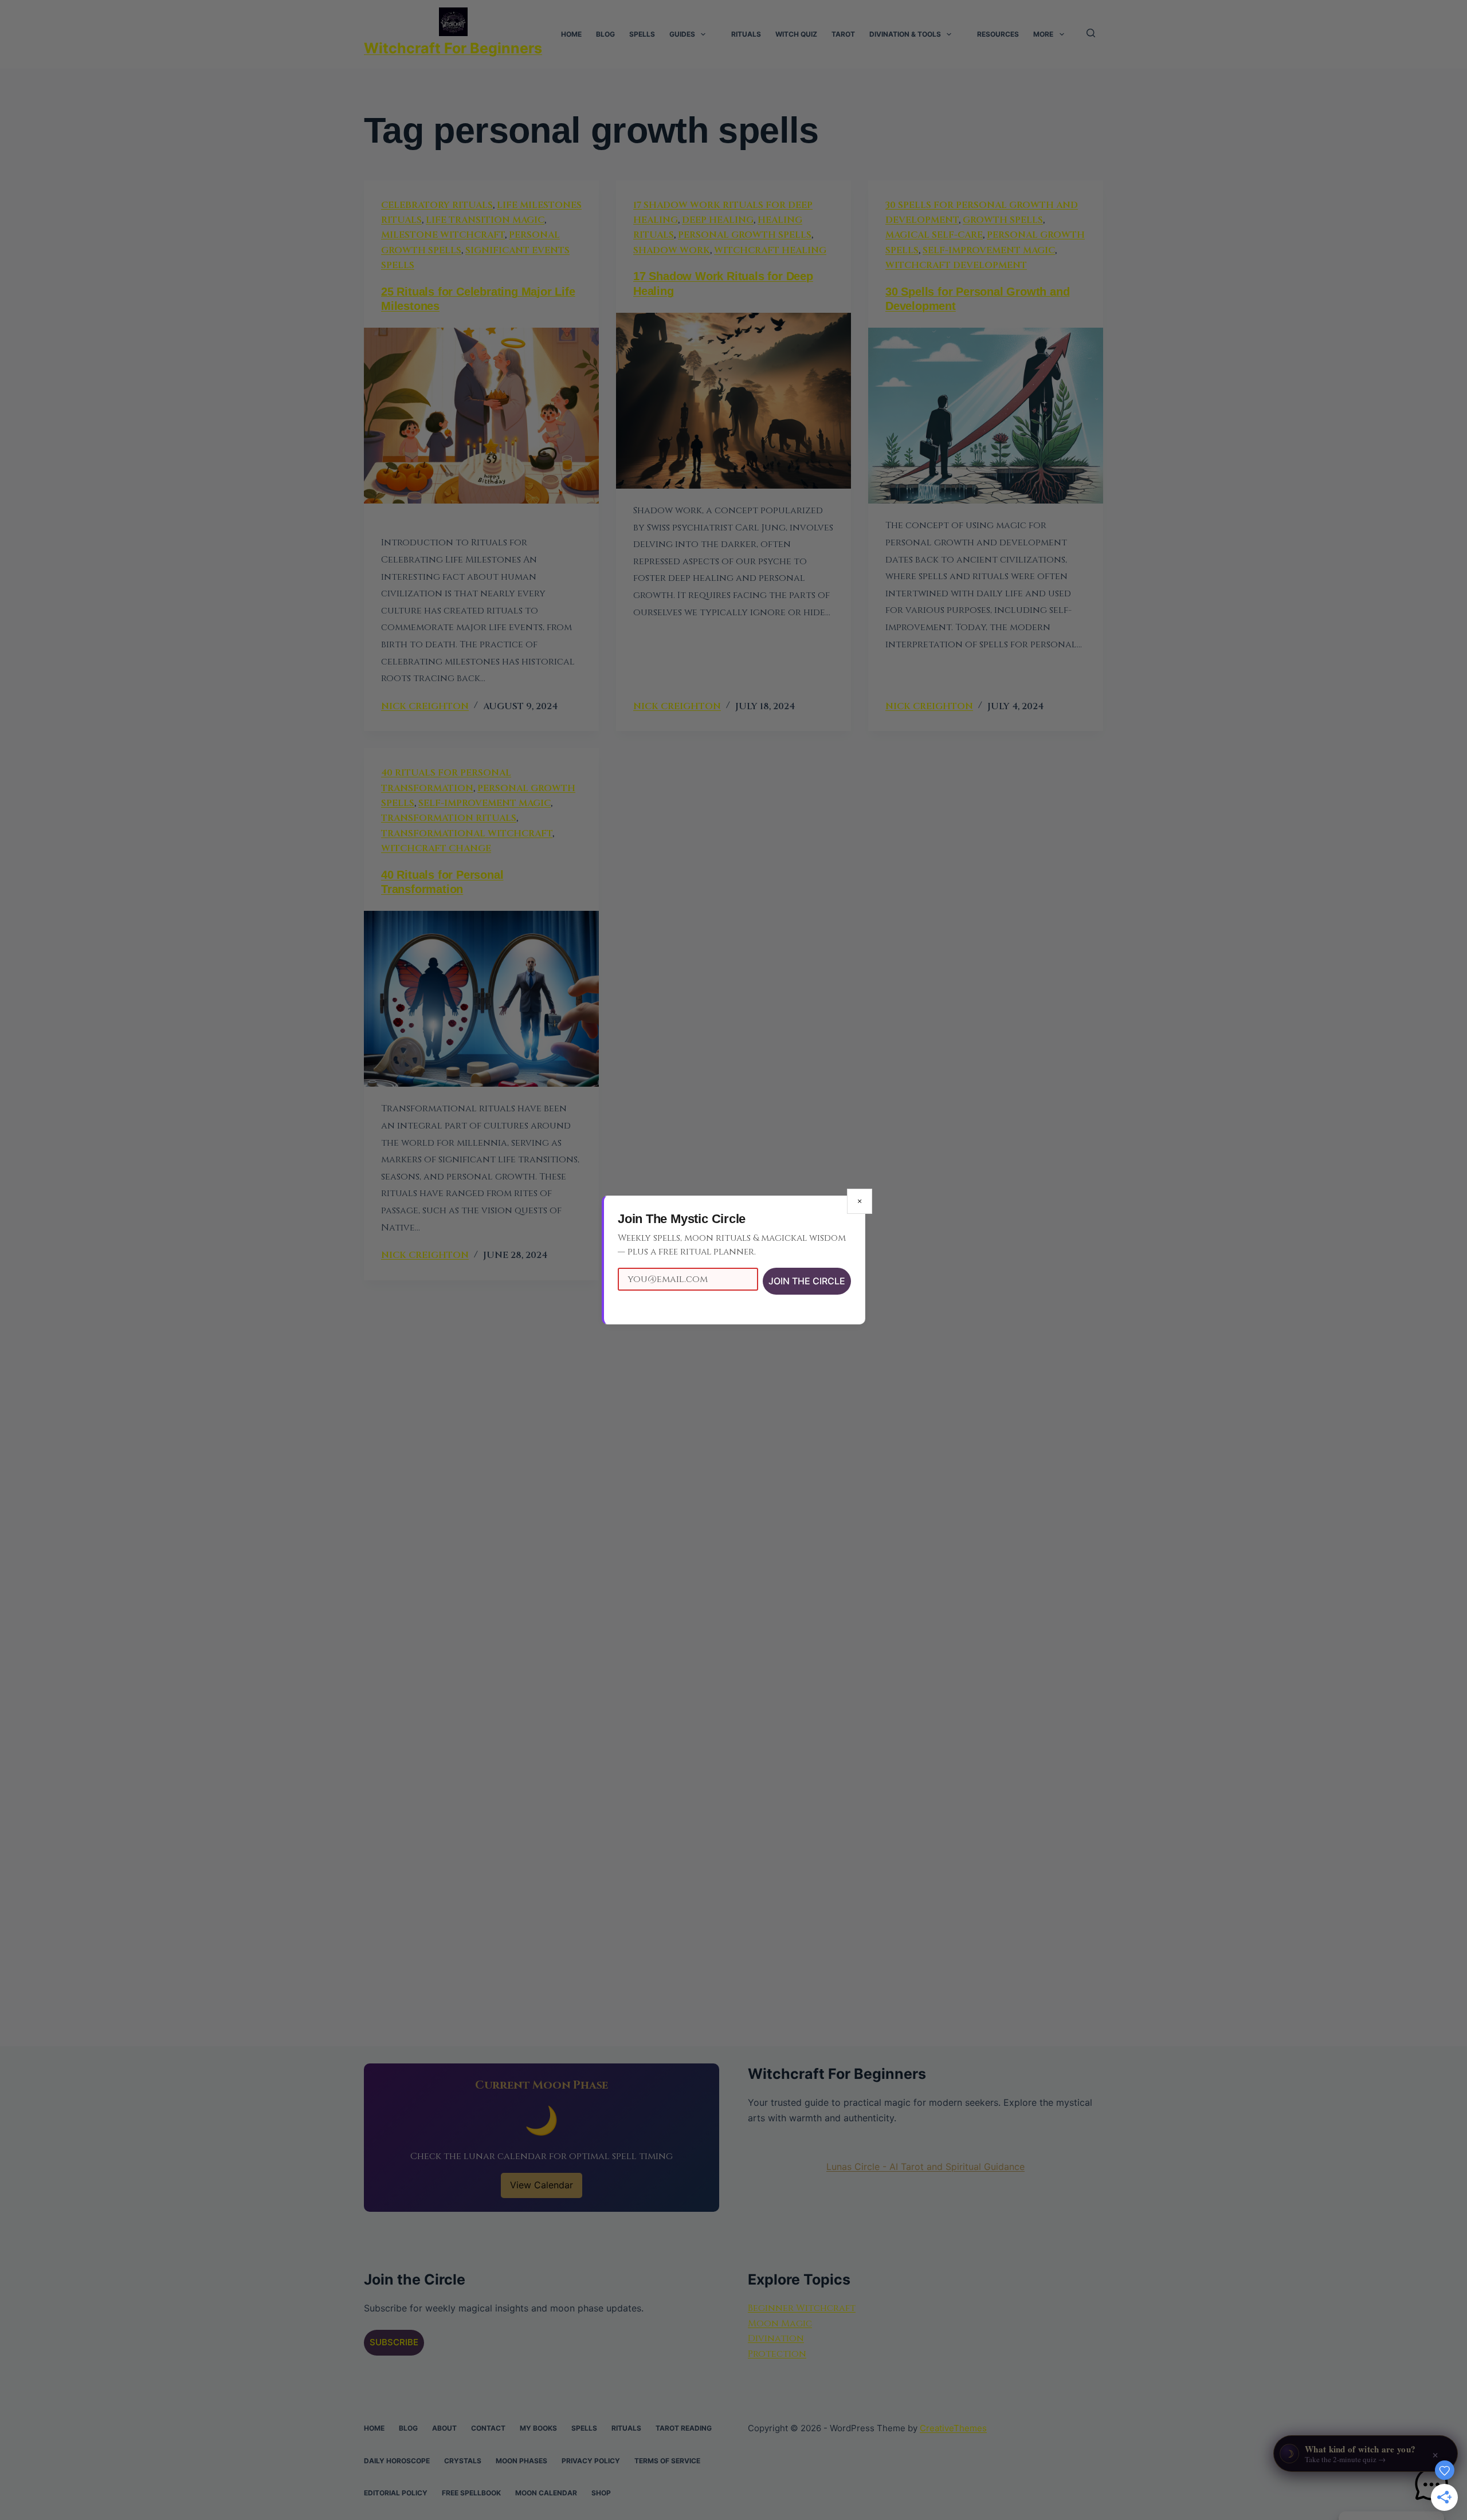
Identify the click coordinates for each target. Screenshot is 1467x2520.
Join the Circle (807, 1281)
